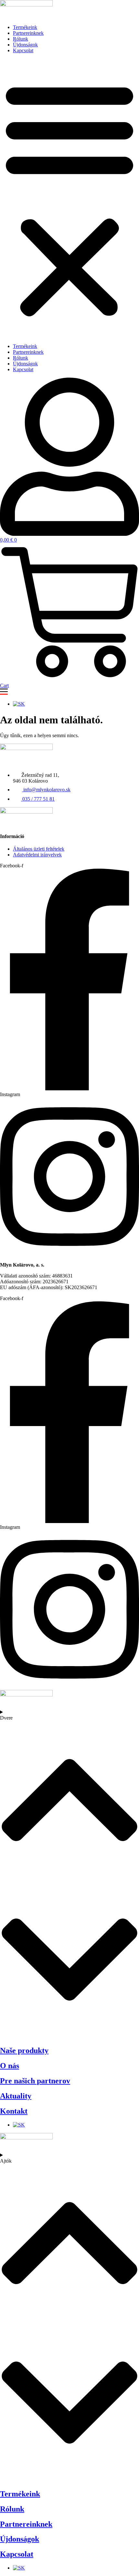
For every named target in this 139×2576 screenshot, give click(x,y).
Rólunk (21, 39)
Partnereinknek (28, 33)
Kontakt (14, 2111)
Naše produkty (24, 2050)
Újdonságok (25, 45)
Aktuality (16, 2096)
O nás (10, 2066)
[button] (69, 198)
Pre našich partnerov (35, 2081)
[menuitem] (19, 704)
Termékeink (25, 27)
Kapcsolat (23, 50)
